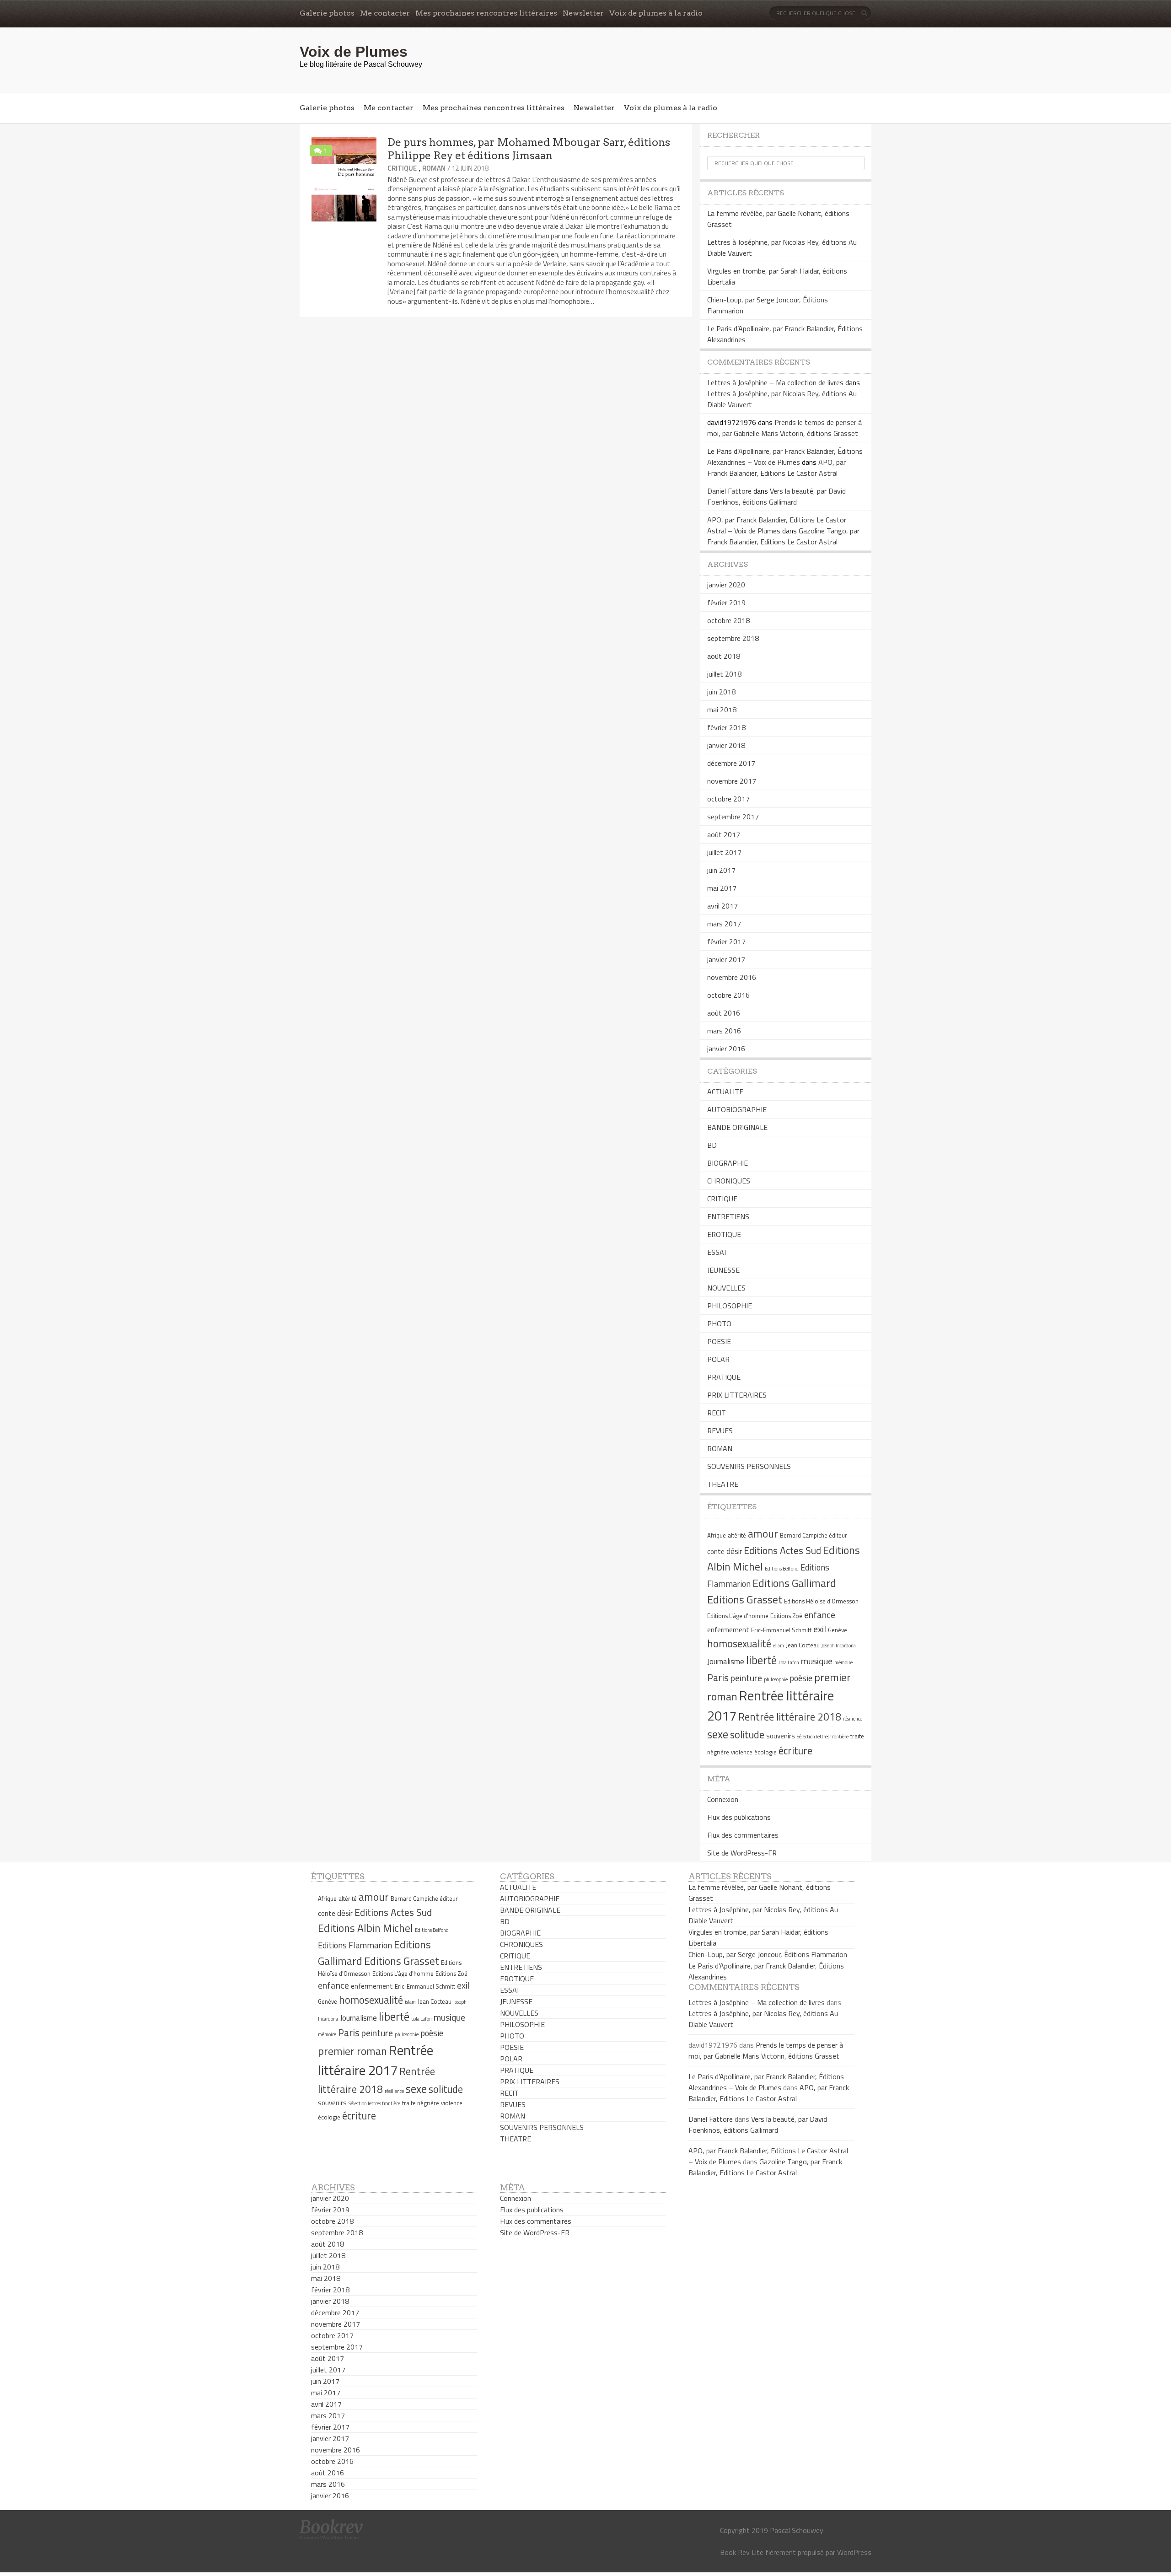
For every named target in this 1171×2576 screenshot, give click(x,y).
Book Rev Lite (742, 2552)
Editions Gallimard (794, 1583)
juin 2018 (721, 692)
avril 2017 (722, 906)
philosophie (776, 1679)
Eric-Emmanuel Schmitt (781, 1630)
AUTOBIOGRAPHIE (737, 1109)
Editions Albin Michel (365, 1928)
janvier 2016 (726, 1049)
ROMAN (434, 168)
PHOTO (719, 1323)
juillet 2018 (724, 674)
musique (817, 1661)
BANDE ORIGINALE (737, 1127)
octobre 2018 (728, 620)
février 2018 (726, 727)
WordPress (854, 2552)
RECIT (717, 1413)
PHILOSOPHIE (730, 1306)
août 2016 (724, 1013)
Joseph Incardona (839, 1646)
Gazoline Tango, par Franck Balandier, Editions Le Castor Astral (783, 536)
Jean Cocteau (803, 1645)
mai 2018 (722, 710)
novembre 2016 (732, 977)
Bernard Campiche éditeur (814, 1535)
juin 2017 (721, 870)
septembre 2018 (733, 638)
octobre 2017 (728, 799)
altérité (737, 1535)
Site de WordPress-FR (742, 1853)
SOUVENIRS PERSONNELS (749, 1466)
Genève (838, 1630)
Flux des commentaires (743, 1835)
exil (820, 1629)
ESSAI (717, 1252)
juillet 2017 (724, 852)
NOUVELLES (726, 1288)
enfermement (728, 1630)
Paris (718, 1678)
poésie (801, 1678)
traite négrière (421, 2103)
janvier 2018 (726, 745)
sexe (718, 1734)
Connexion (723, 1799)
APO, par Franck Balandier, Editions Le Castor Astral (776, 468)
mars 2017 (724, 924)
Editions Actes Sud (782, 1550)
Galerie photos (327, 13)
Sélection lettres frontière (823, 1737)
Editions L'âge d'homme (738, 1616)
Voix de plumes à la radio (656, 13)
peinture (746, 1678)
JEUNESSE (723, 1270)
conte (716, 1552)
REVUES (720, 1431)
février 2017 (726, 941)
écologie (765, 1752)
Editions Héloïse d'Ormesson (821, 1601)
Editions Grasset (745, 1599)
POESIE (719, 1341)
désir (734, 1551)
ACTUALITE (725, 1092)
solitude (747, 1735)
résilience (853, 1719)
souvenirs (781, 1736)
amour (763, 1533)
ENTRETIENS (728, 1216)
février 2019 (726, 602)
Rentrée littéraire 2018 (790, 1717)
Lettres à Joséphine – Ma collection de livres (775, 382)
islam (779, 1646)
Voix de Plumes (354, 52)
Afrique (717, 1535)
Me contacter (385, 13)
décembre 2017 (731, 763)
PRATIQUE (724, 1377)
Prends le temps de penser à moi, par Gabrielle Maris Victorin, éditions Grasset (784, 428)
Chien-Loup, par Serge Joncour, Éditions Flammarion (768, 1954)
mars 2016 (724, 1031)
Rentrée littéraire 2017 (376, 2060)
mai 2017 (722, 888)
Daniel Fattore (729, 491)
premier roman (352, 2051)
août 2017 (724, 834)
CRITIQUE (402, 168)
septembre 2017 (733, 817)
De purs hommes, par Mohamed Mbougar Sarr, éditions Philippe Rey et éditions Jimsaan (529, 149)
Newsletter (583, 13)
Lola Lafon (789, 1662)
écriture (795, 1751)
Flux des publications (739, 1817)
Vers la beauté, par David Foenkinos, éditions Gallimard (776, 496)
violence (742, 1752)
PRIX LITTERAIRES (737, 1395)
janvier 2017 (726, 959)
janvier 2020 (726, 585)
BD (712, 1145)
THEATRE (723, 1484)
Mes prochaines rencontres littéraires (486, 13)
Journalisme (726, 1662)
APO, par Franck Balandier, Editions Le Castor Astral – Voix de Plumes (777, 525)
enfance (820, 1615)
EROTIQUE (724, 1234)
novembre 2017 (732, 781)
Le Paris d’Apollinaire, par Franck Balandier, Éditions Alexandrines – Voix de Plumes (785, 457)
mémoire (843, 1662)
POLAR (718, 1359)
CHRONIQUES (729, 1181)
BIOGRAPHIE (728, 1163)
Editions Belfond (782, 1569)
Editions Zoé (786, 1616)
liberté (761, 1660)
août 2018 (724, 656)
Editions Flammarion (355, 1945)
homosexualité (739, 1644)
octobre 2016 (728, 995)
